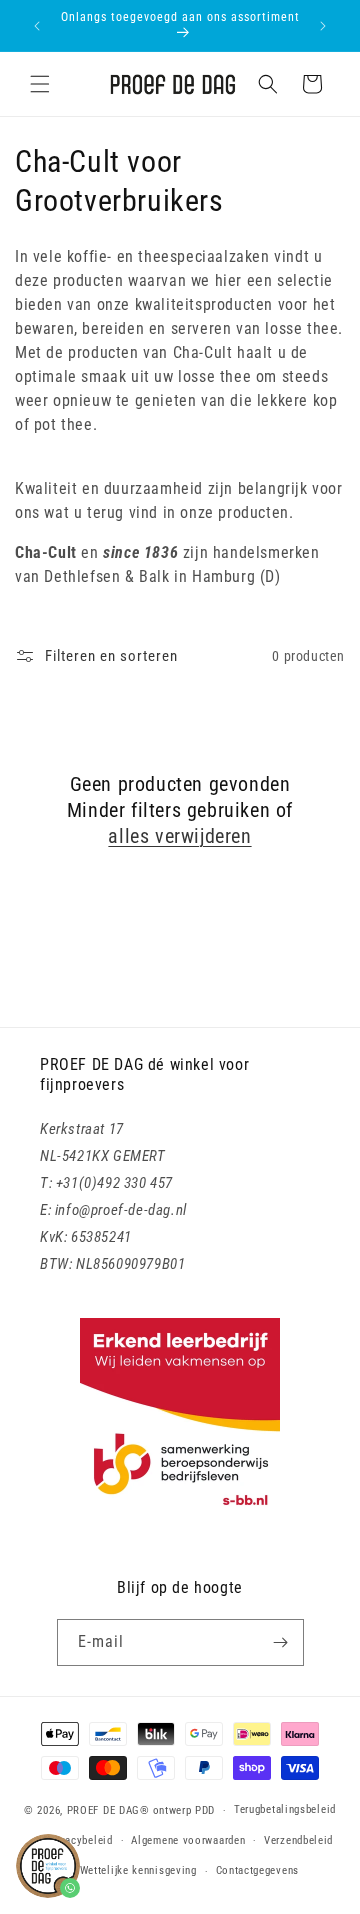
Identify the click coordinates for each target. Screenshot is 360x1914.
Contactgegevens (258, 1870)
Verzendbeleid (298, 1840)
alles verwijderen (179, 836)
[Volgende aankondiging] (323, 26)
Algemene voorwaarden (188, 1840)
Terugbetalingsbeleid (285, 1809)
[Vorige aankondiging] (37, 26)
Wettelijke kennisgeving (138, 1870)
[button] (40, 84)
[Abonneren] (281, 1642)
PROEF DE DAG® (108, 1810)
